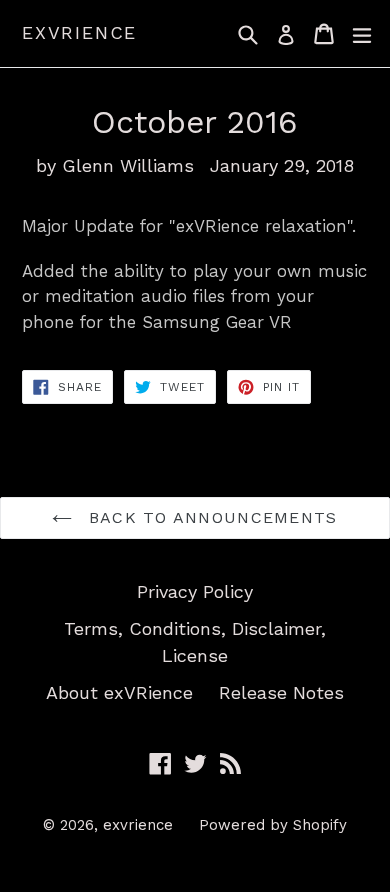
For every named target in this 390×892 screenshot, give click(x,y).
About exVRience (119, 692)
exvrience (79, 32)
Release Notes (281, 692)
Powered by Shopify (273, 825)
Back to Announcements (209, 517)
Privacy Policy (195, 591)
